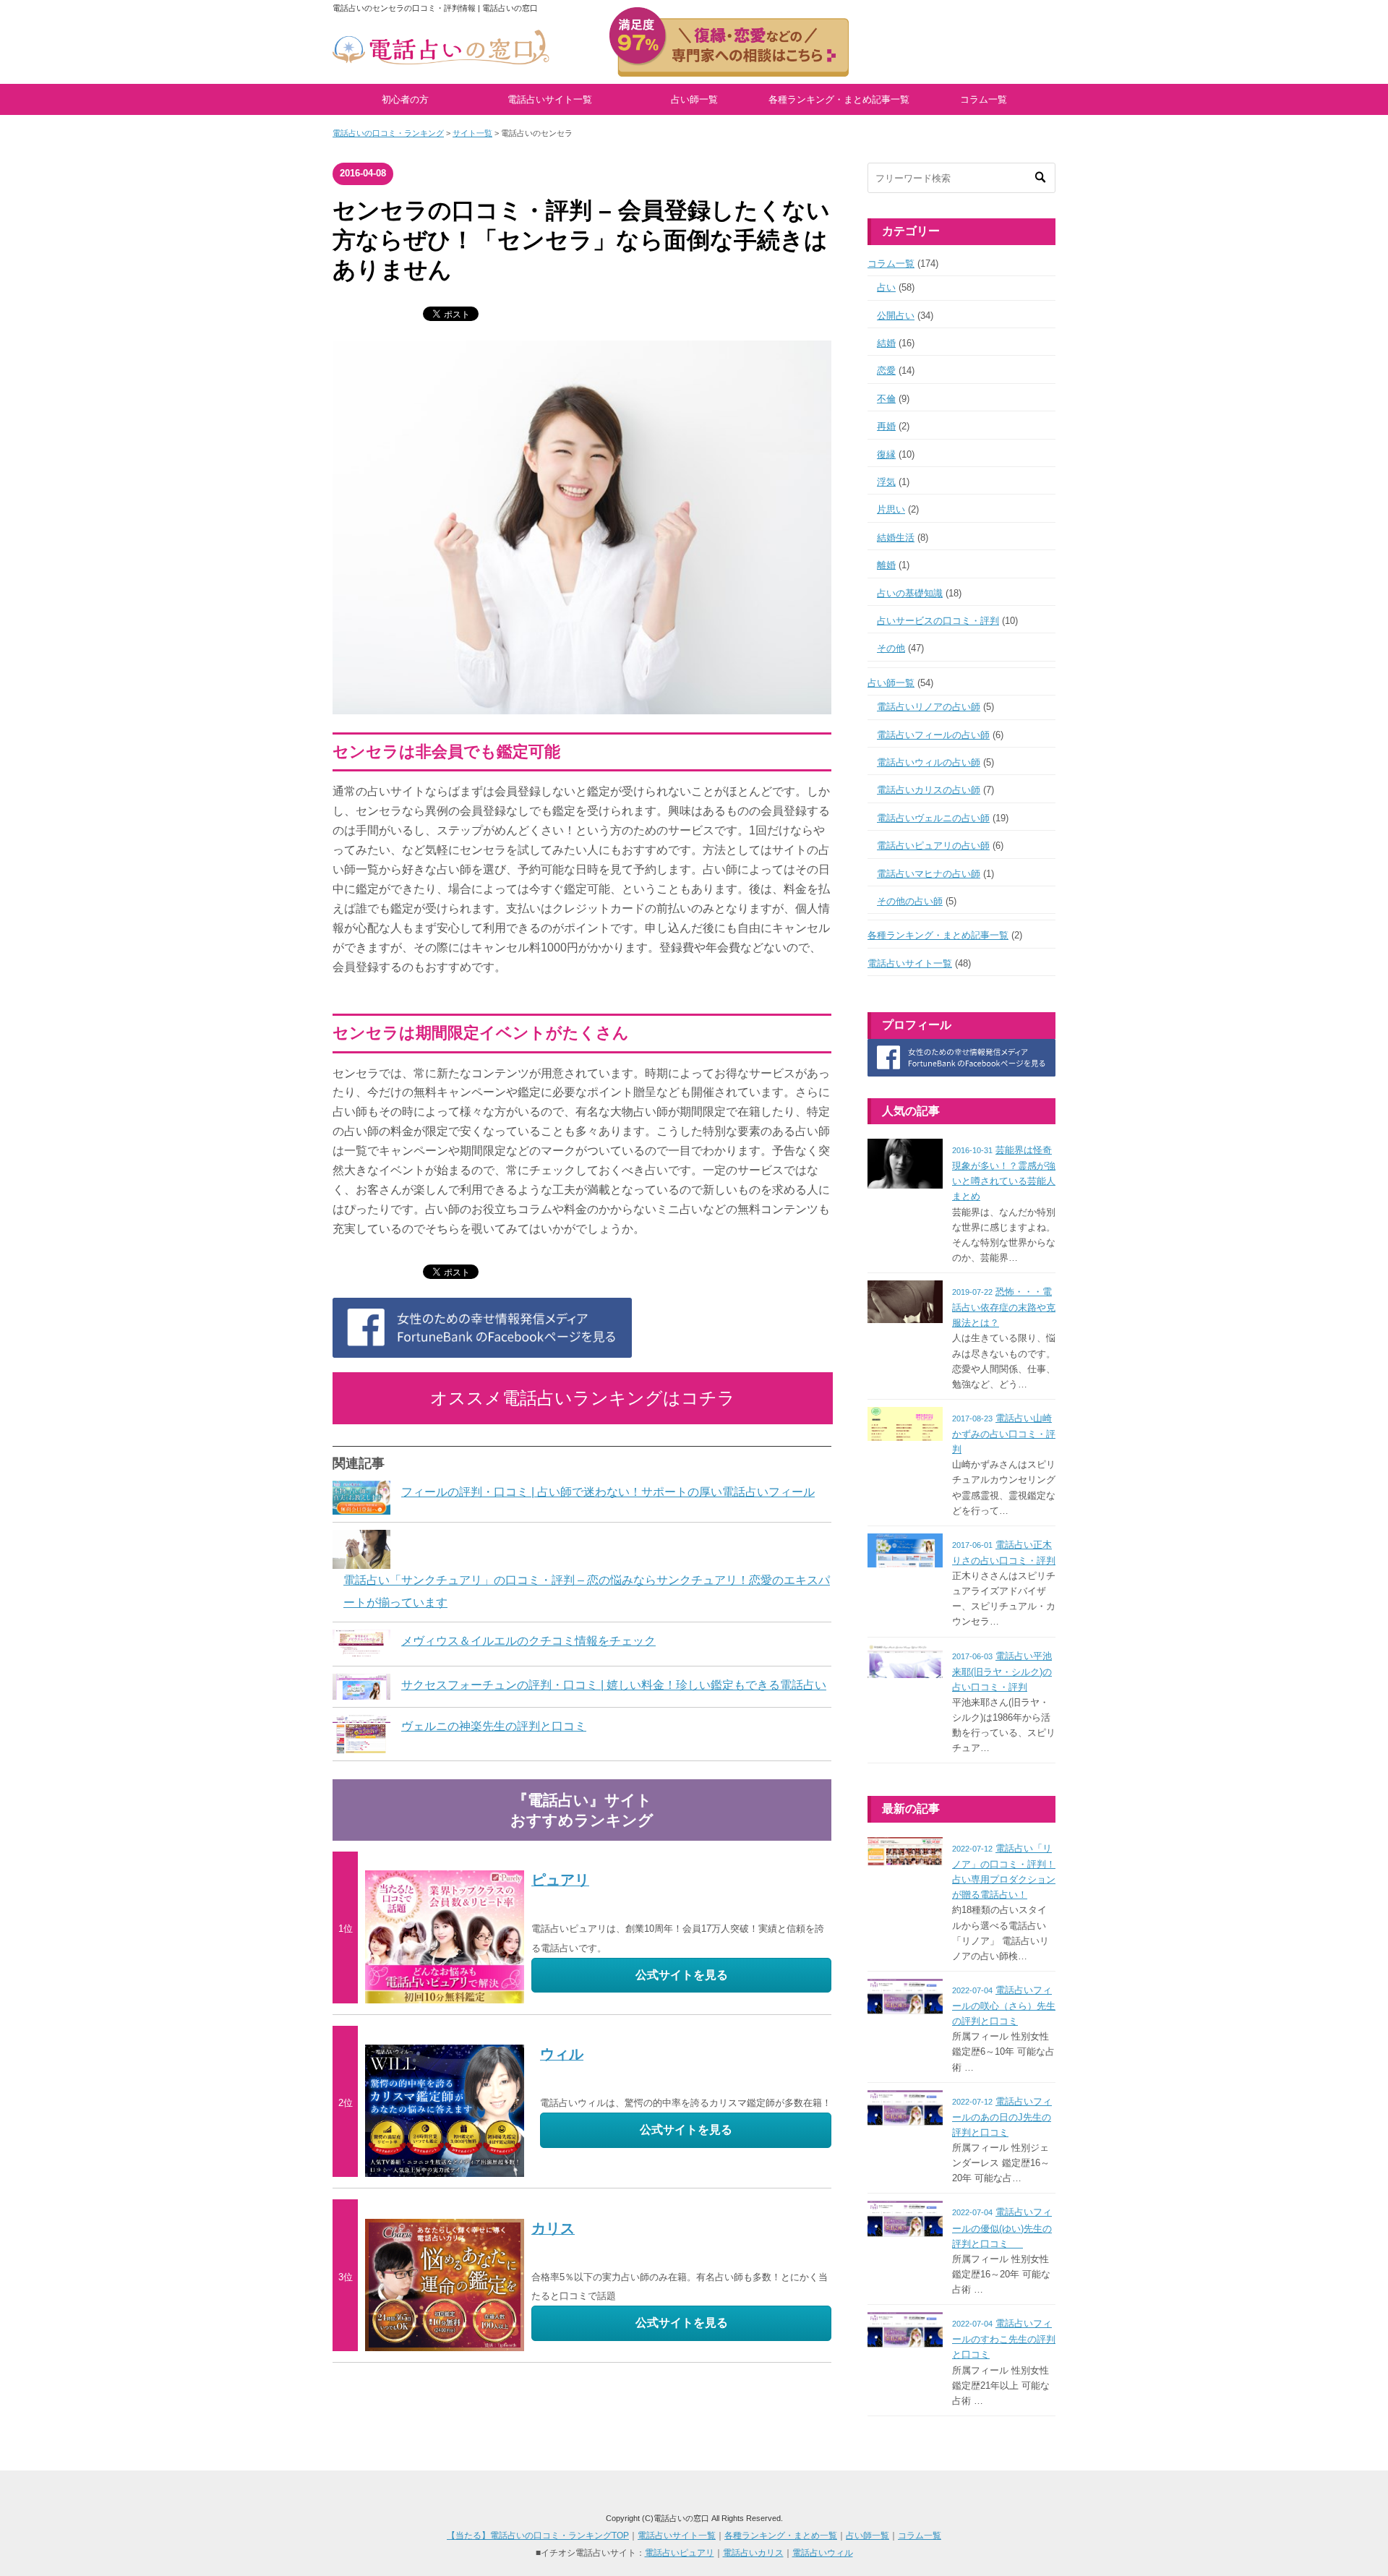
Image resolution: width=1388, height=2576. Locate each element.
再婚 (886, 426)
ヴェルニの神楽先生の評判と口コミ (494, 1726)
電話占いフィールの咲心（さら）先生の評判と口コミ (1004, 2006)
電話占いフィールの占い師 (933, 735)
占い (886, 287)
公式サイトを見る (682, 1975)
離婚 (886, 565)
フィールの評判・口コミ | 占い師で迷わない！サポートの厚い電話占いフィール (608, 1492)
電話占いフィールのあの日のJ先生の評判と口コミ (1002, 2117)
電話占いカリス (753, 2553)
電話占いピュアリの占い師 (933, 846)
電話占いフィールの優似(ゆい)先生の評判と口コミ (1002, 2228)
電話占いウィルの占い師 (929, 762)
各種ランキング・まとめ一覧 (781, 2536)
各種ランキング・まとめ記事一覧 (839, 99)
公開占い (896, 316)
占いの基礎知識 (910, 593)
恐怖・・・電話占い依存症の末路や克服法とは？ (1004, 1307)
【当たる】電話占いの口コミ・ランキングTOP (538, 2536)
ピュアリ (560, 1880)
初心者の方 (405, 99)
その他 (891, 648)
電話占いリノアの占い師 (929, 707)
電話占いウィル (823, 2553)
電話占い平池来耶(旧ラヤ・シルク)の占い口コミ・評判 (1002, 1672)
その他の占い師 (910, 901)
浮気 (886, 482)
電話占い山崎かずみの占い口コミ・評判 (1004, 1434)
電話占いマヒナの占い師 (929, 874)
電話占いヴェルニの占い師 (933, 818)
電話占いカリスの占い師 (929, 790)
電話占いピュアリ (680, 2553)
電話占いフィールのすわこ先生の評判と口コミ (1004, 2339)
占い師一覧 (694, 99)
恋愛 (886, 371)
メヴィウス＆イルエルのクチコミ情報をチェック (528, 1641)
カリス (553, 2228)
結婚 (886, 343)
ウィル (562, 2054)
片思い (891, 509)
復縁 (886, 454)
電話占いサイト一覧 (550, 99)
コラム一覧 (984, 99)
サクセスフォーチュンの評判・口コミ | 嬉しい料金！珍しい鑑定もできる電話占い (614, 1685)
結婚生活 (896, 538)
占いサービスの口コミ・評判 (938, 621)
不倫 (886, 399)
